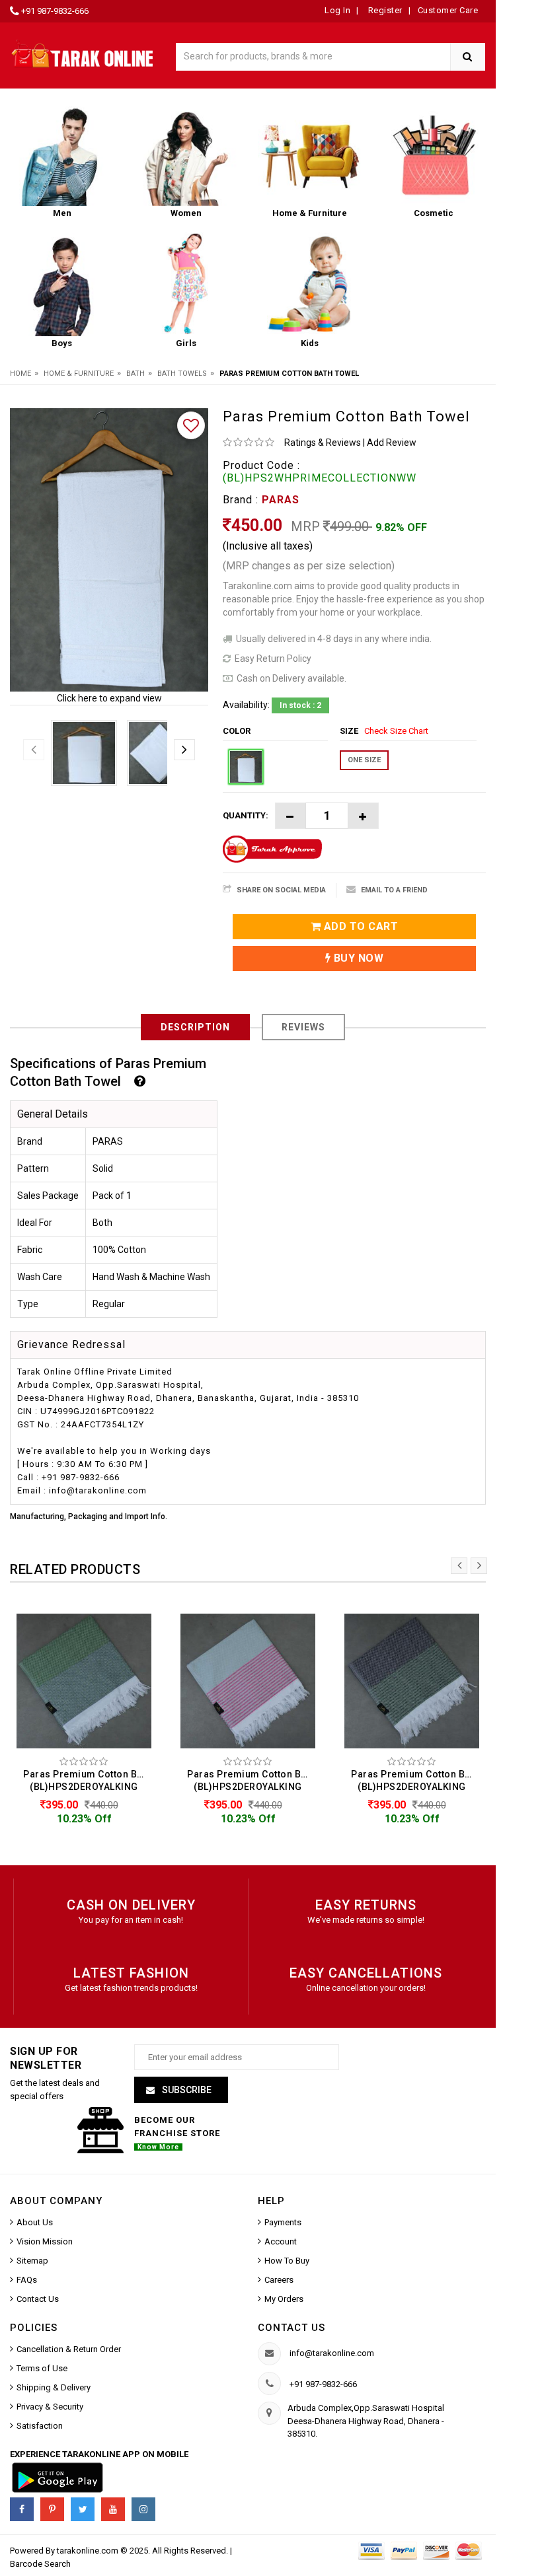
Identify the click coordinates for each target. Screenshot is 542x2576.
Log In (337, 10)
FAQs (27, 2280)
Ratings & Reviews (323, 443)
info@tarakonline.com (332, 2353)
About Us (35, 2222)
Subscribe (186, 2090)
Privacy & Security (50, 2407)
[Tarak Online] (83, 53)
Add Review (392, 443)
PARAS (281, 500)
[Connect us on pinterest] (52, 2509)
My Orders (284, 2299)
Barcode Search (40, 2564)
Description (195, 1027)
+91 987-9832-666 (55, 11)
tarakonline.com (89, 2551)
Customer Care (448, 10)
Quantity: (246, 815)
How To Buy (287, 2261)
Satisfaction (40, 2426)
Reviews (303, 1027)
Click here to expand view (109, 698)
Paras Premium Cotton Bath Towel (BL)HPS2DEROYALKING (87, 1780)
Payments (283, 2222)
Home (20, 374)
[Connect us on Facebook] (22, 2509)
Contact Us (38, 2299)
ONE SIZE (364, 760)
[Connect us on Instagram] (143, 2509)
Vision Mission (45, 2241)
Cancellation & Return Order (69, 2349)
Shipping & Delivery (54, 2387)
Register (384, 10)
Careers (279, 2280)
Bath (135, 374)
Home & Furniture (79, 374)
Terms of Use (42, 2368)
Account (281, 2241)
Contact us (291, 2328)
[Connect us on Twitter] (83, 2509)
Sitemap (32, 2261)
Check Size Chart (396, 731)
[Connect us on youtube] (113, 2509)
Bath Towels (182, 374)
